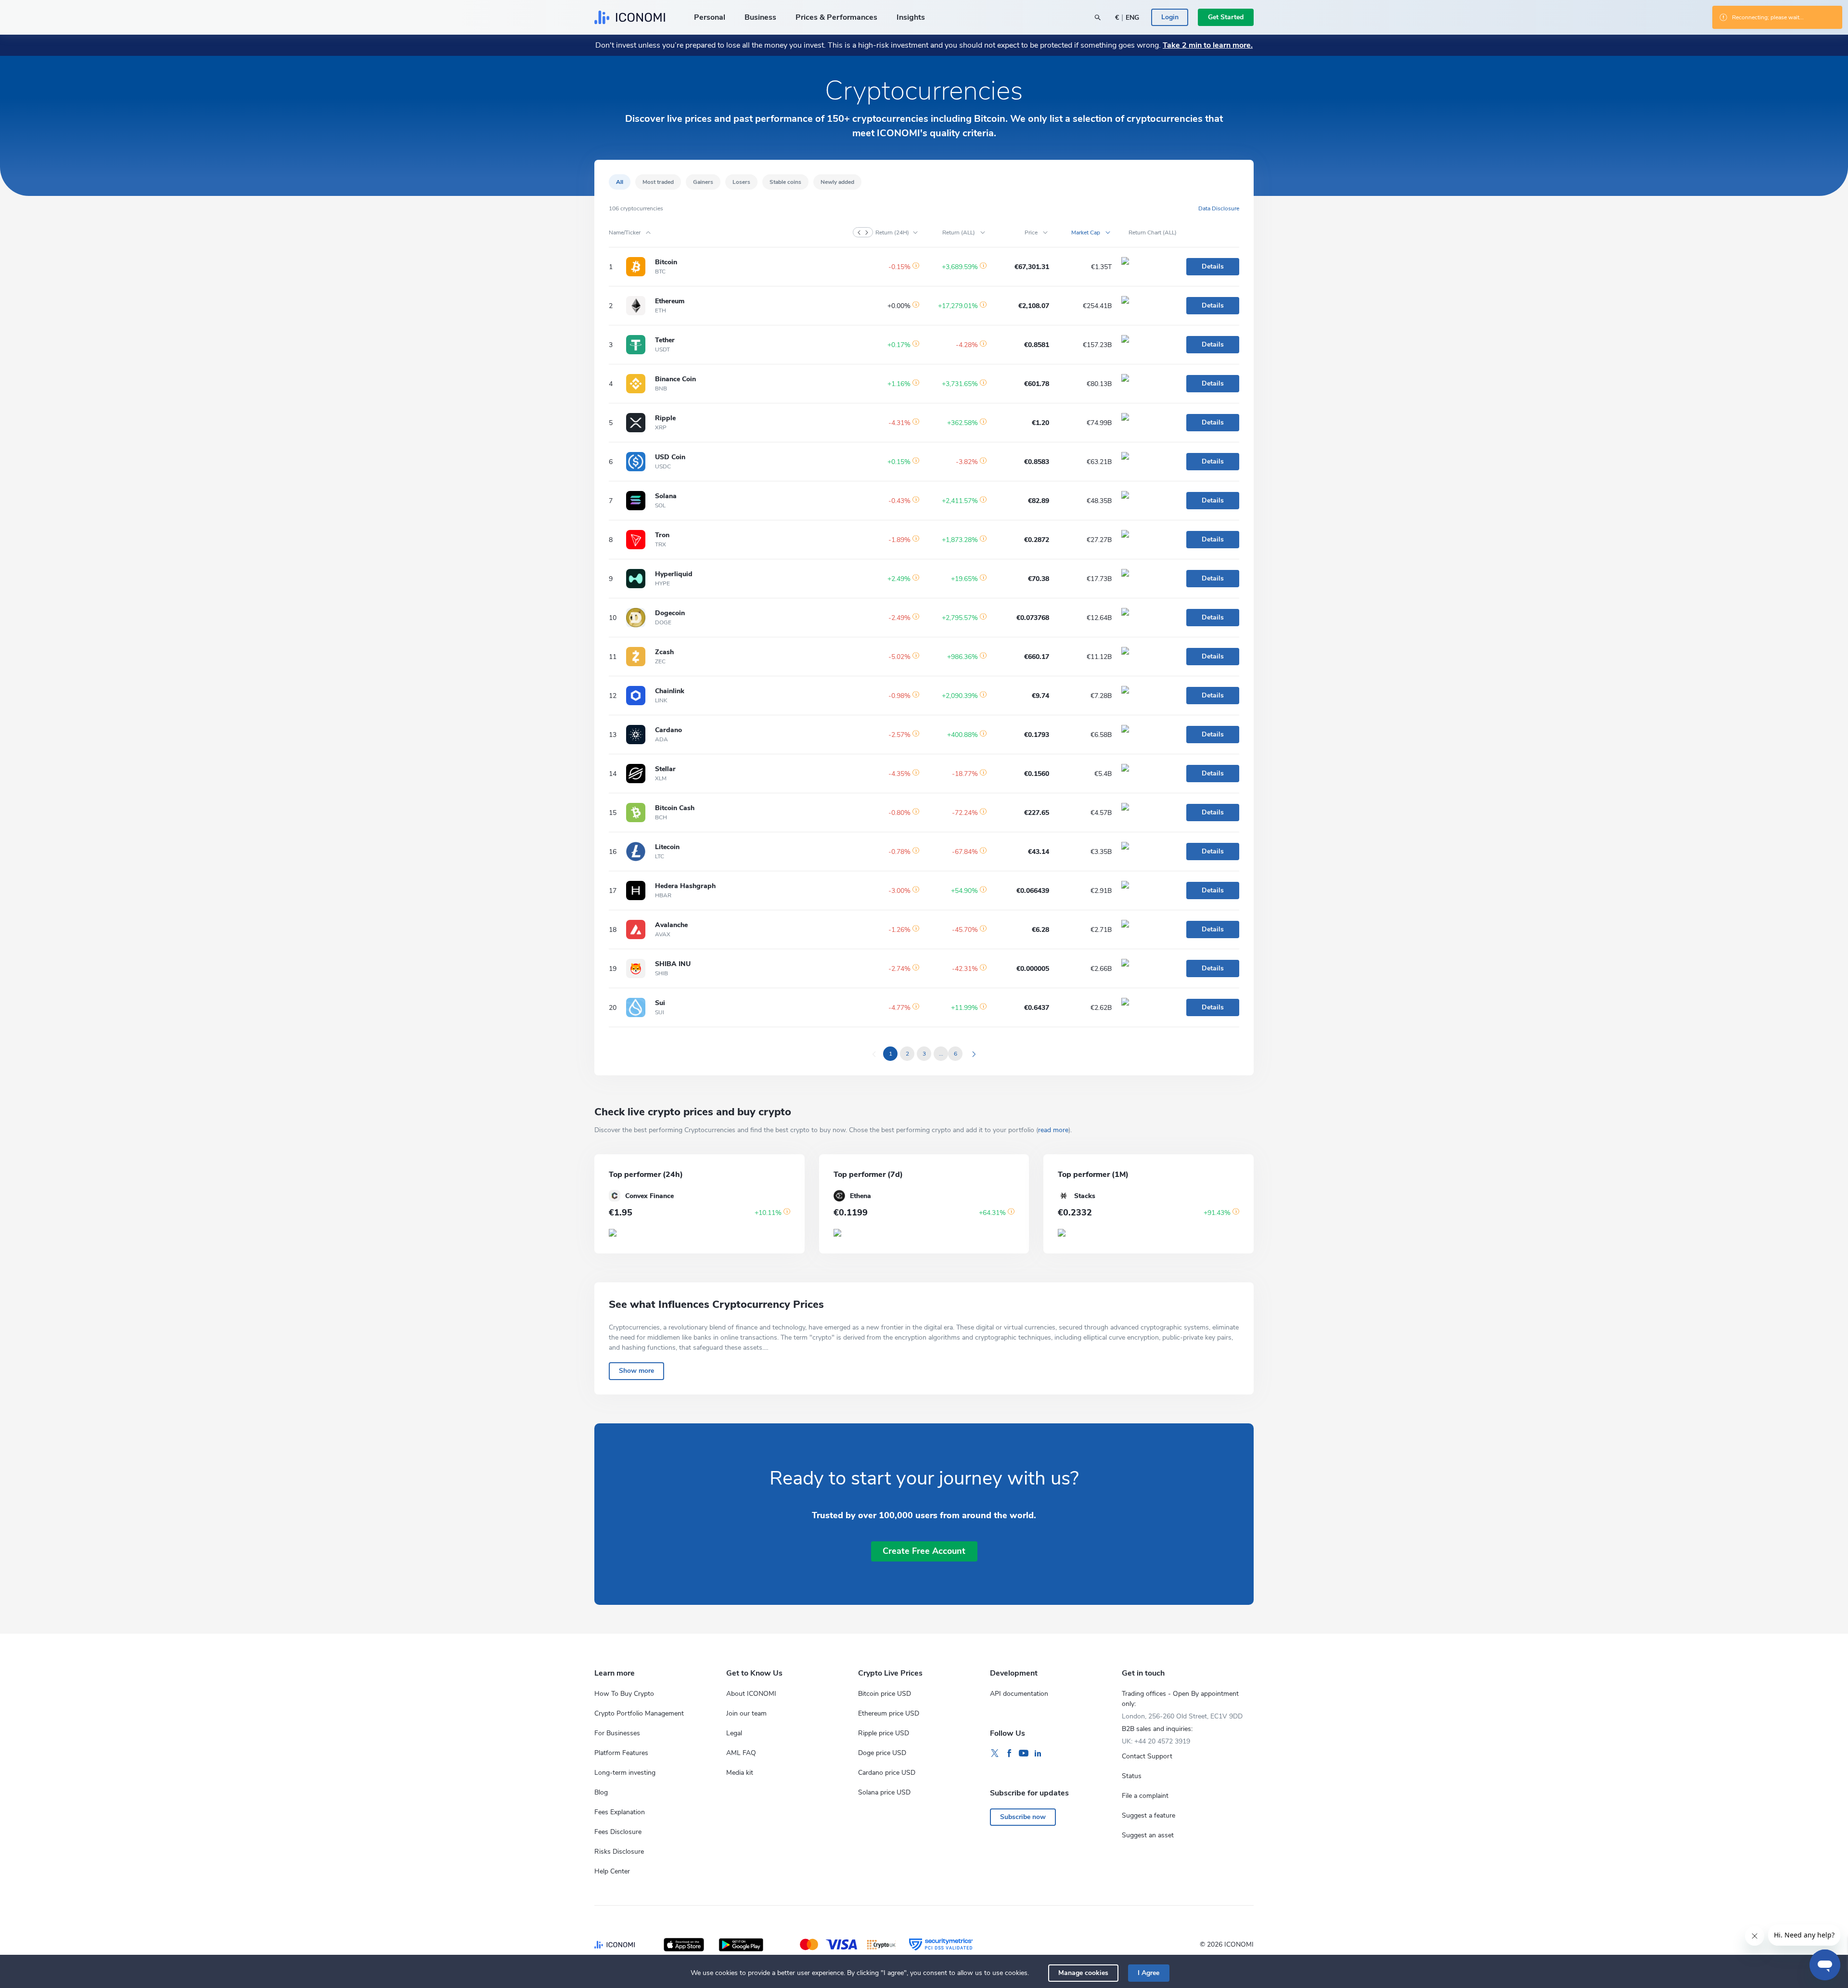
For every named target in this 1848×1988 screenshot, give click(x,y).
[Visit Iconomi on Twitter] (995, 1754)
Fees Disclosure (618, 1832)
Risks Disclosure (619, 1852)
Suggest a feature (1149, 1815)
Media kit (740, 1773)
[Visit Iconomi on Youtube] (1024, 1754)
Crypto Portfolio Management (639, 1713)
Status (1132, 1776)
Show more (636, 1371)
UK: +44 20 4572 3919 (1156, 1741)
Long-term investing (625, 1773)
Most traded (658, 182)
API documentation (1019, 1694)
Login (1170, 17)
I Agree (1149, 1973)
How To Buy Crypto (624, 1694)
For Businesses (617, 1733)
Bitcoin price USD (885, 1694)
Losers (741, 182)
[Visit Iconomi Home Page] (630, 17)
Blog (601, 1792)
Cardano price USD (887, 1773)
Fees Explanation (620, 1812)
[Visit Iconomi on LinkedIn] (1038, 1754)
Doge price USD (882, 1753)
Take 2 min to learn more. (1208, 45)
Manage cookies (1083, 1973)
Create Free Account (924, 1551)
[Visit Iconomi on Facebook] (1009, 1754)
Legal (734, 1733)
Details (1213, 266)
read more (1053, 1130)
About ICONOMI (751, 1694)
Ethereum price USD (889, 1713)
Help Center (612, 1871)
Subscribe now (1023, 1817)
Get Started (1226, 17)
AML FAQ (741, 1753)
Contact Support (1147, 1756)
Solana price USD (884, 1792)
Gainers (703, 182)
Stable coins (785, 182)
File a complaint (1145, 1796)
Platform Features (621, 1753)
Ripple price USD (884, 1733)
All (620, 182)
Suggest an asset (1148, 1835)
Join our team (746, 1713)
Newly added (837, 182)
